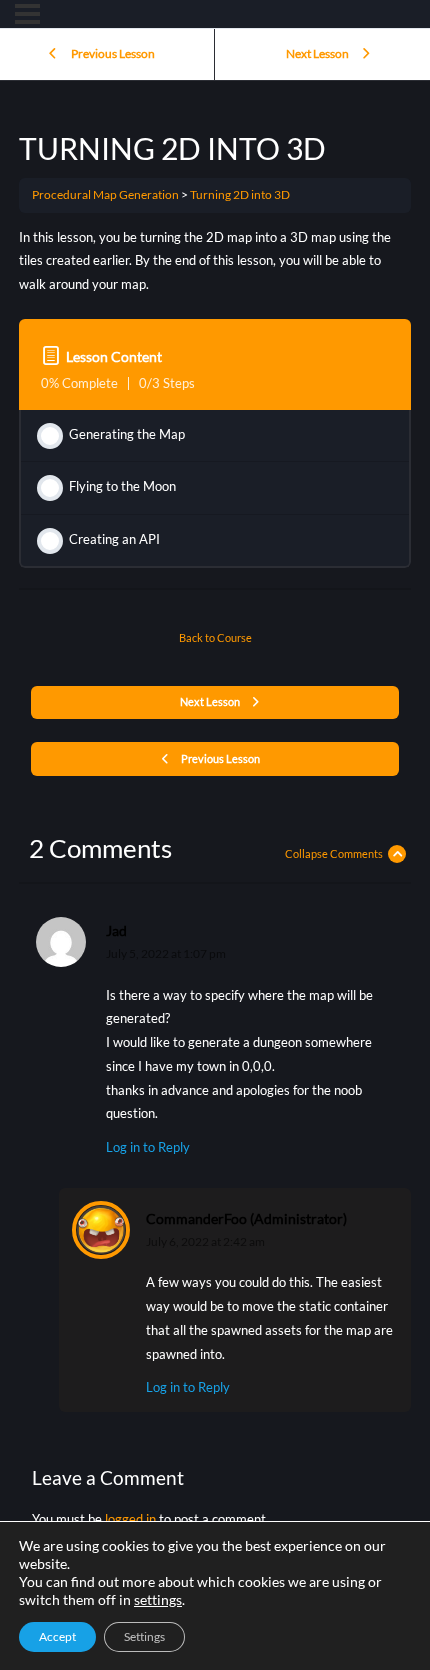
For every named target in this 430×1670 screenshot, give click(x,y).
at (166, 953)
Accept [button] (57, 1636)
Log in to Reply (148, 1147)
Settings (144, 1636)
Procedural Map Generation (105, 194)
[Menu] (27, 14)
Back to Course (215, 637)
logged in (130, 1519)
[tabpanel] (215, 261)
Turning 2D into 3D (240, 194)
